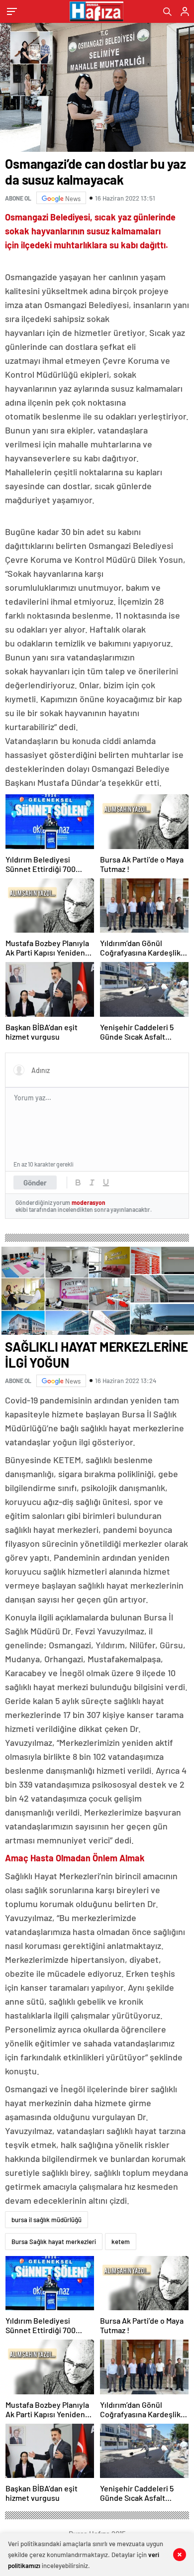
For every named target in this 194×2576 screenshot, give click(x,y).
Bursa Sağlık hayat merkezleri (54, 2242)
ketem (121, 2242)
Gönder (35, 1182)
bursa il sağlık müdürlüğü (47, 2220)
